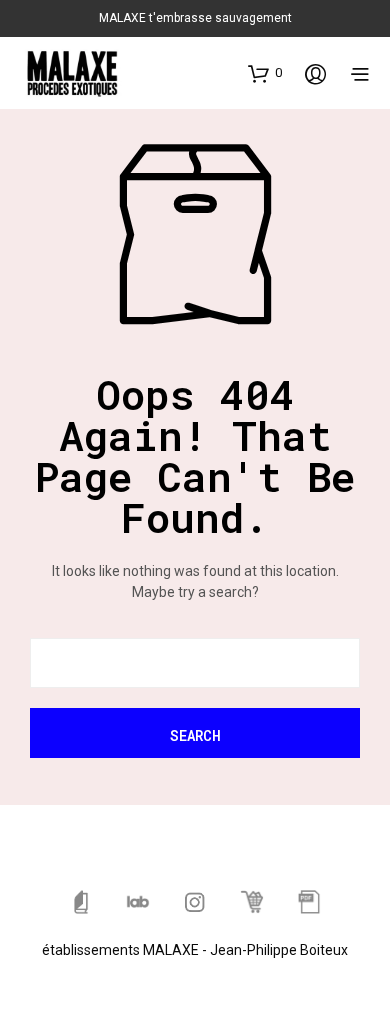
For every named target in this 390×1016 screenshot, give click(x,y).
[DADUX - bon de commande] (309, 902)
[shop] (252, 902)
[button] (265, 73)
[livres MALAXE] (81, 902)
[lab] (138, 902)
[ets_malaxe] (195, 902)
